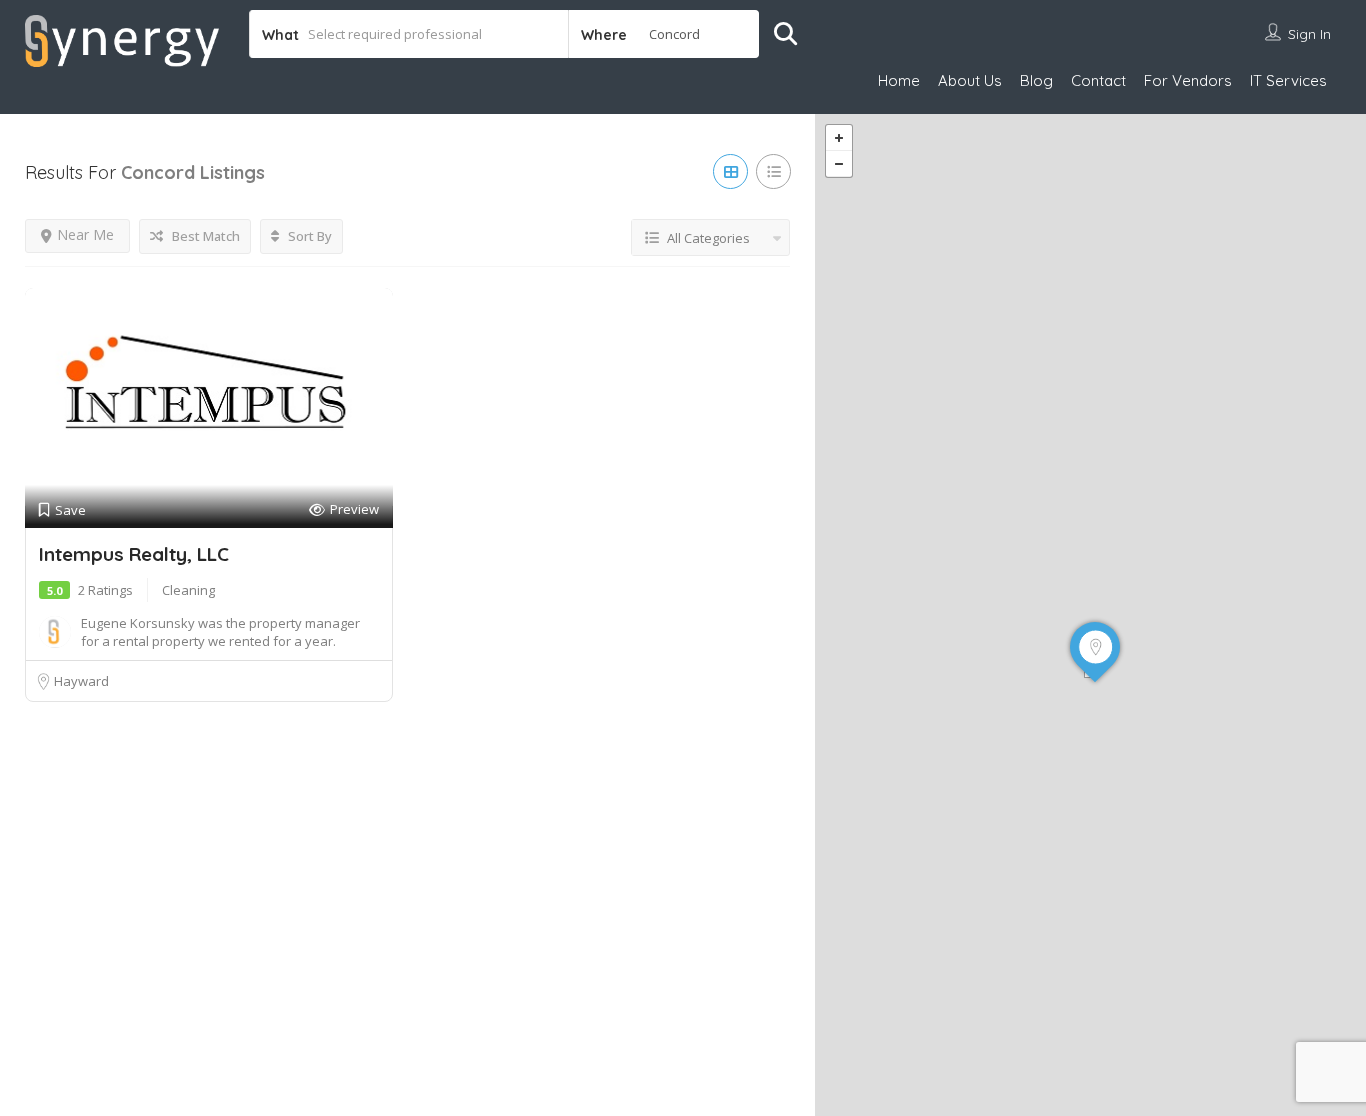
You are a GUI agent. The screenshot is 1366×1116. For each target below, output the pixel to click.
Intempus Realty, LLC (134, 554)
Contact (1098, 80)
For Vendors (1188, 80)
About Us (970, 80)
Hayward (81, 681)
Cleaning (188, 590)
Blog (1036, 80)
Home (899, 80)
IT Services (1288, 80)
